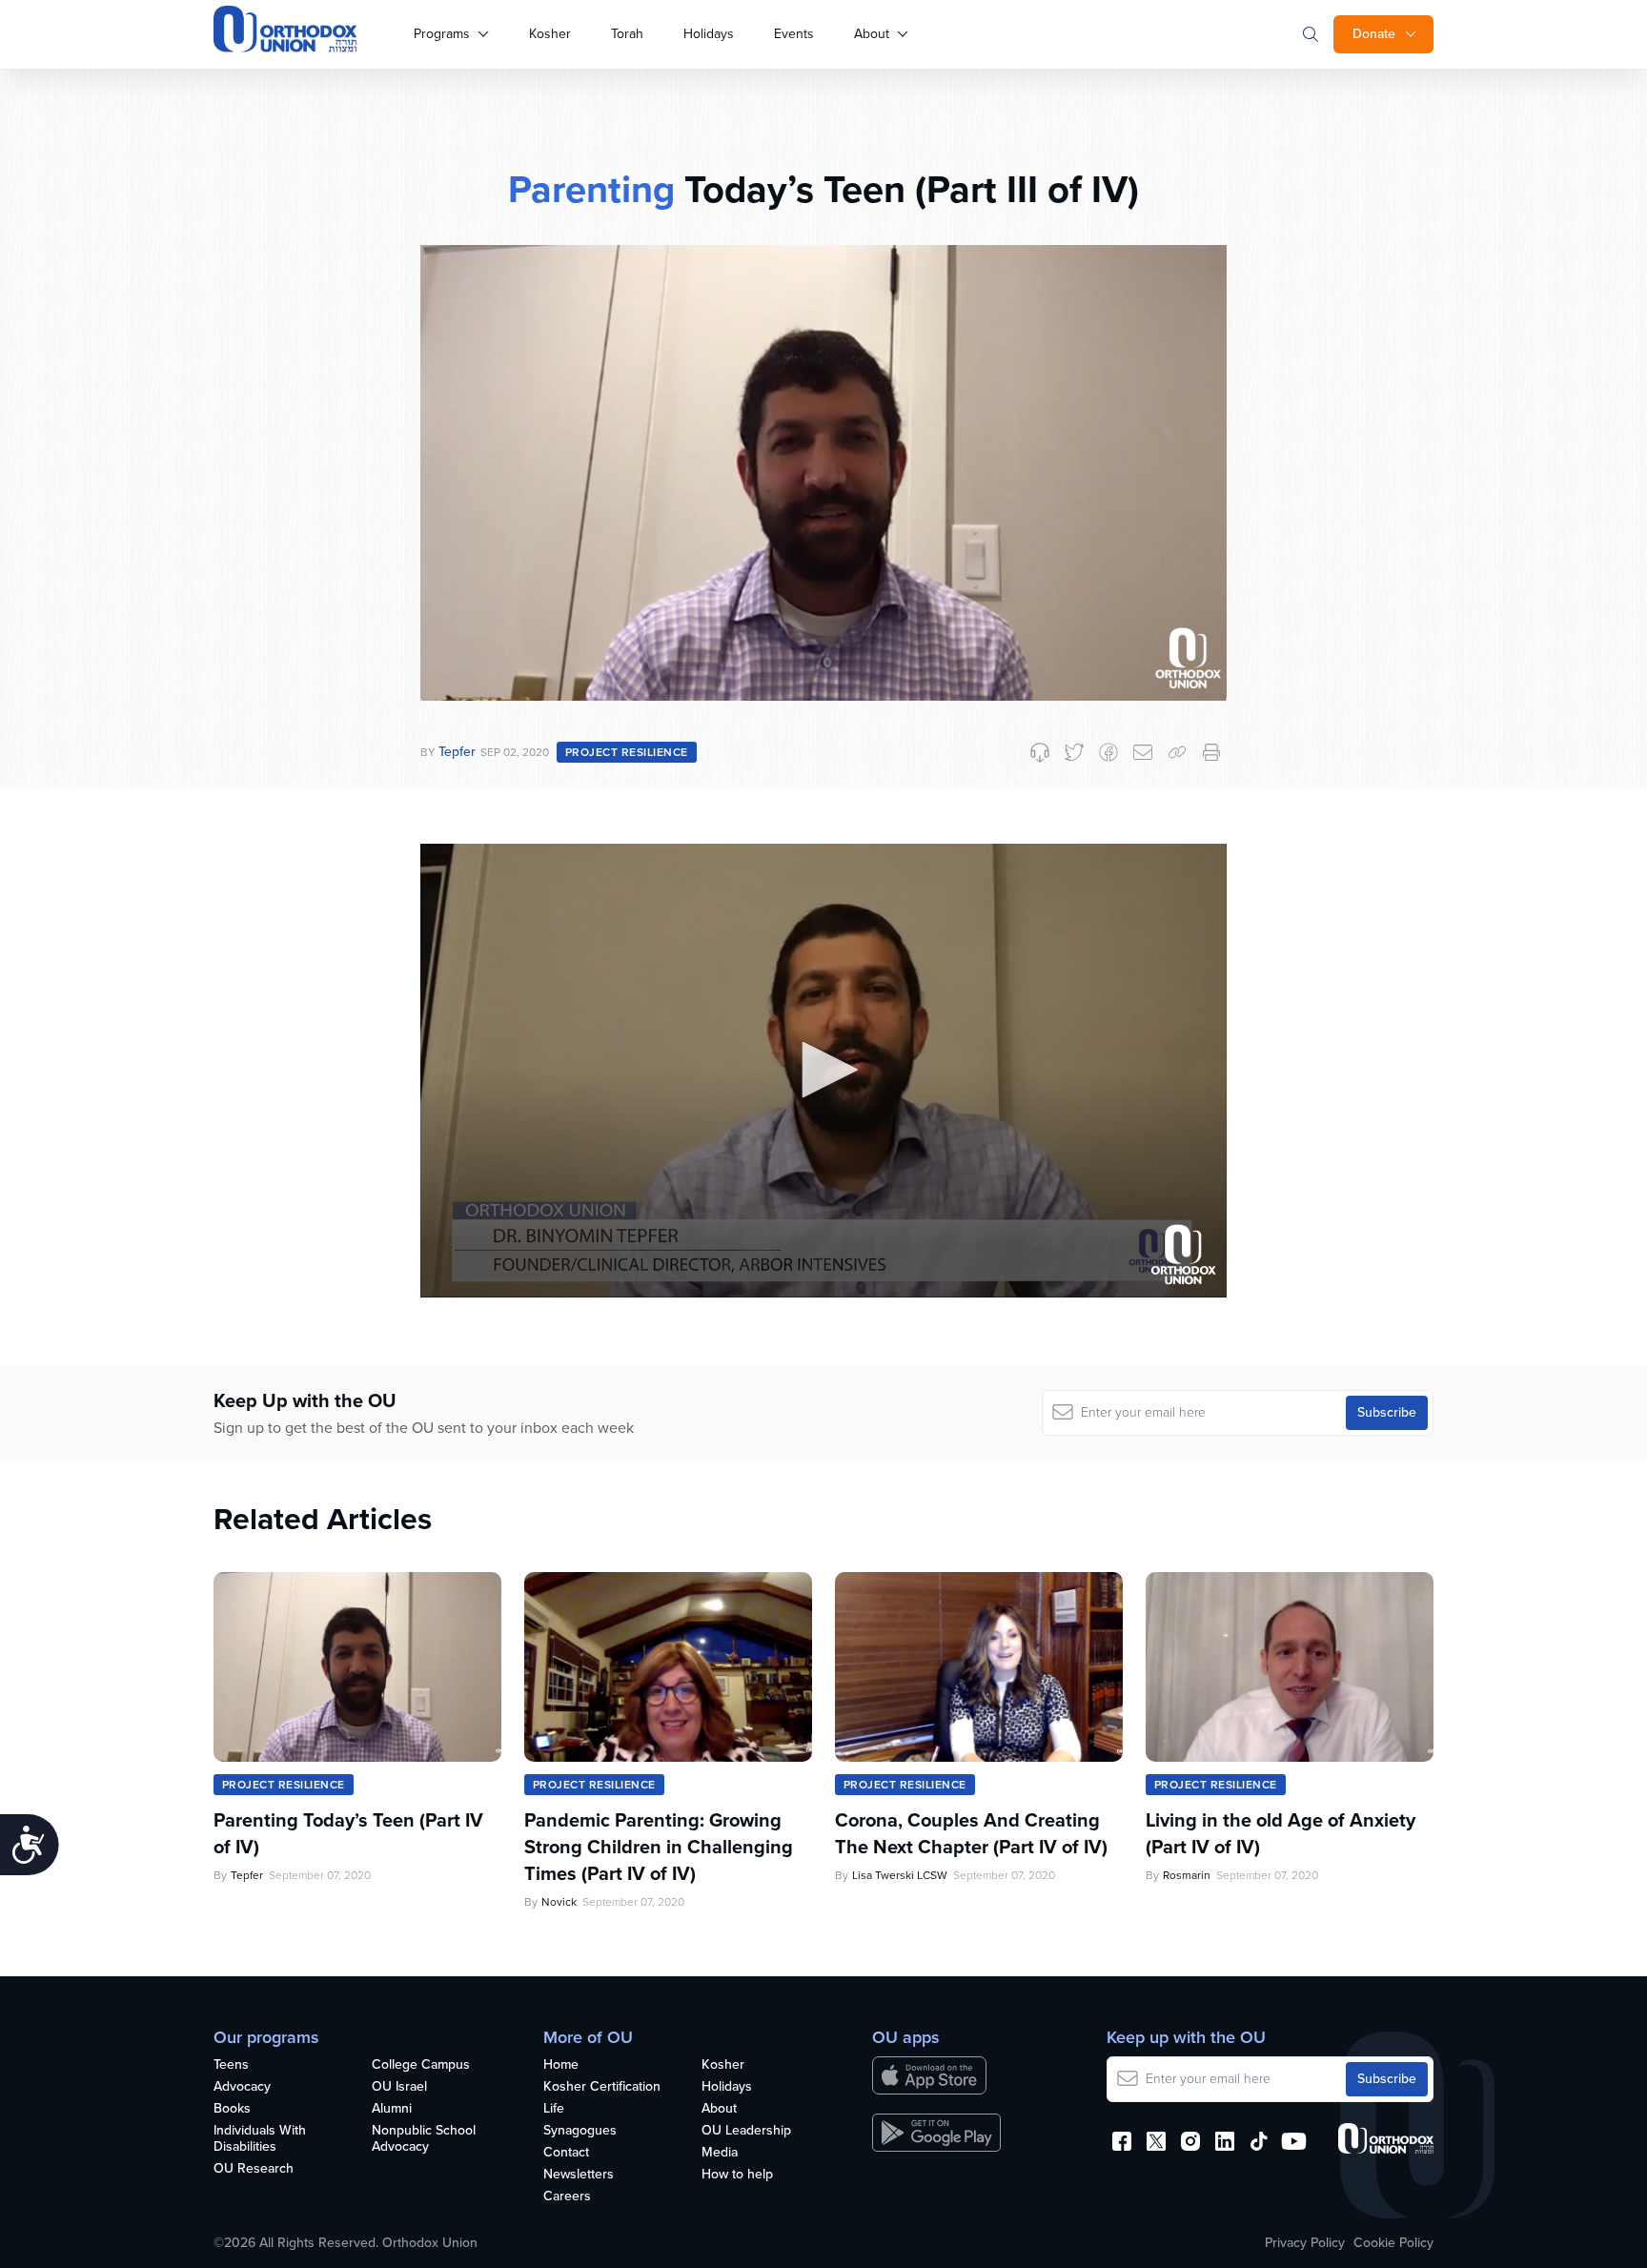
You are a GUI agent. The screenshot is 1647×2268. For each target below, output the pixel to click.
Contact (566, 2153)
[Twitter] (1074, 752)
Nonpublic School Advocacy (424, 2139)
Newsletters (579, 2175)
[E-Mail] (1143, 752)
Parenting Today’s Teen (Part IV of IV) (348, 1833)
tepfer (457, 752)
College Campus (421, 2065)
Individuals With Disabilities (260, 2139)
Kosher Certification (602, 2087)
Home (561, 2065)
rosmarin (1187, 1875)
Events (794, 34)
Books (232, 2109)
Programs (442, 34)
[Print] (1211, 752)
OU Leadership (746, 2131)
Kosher (550, 34)
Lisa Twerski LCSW (900, 1875)
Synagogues (580, 2131)
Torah (627, 34)
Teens (231, 2065)
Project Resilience (627, 752)
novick (559, 1902)
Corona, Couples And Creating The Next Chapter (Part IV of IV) (971, 1833)
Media (720, 2153)
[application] (823, 1071)
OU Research (254, 2169)
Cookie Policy (1393, 2243)
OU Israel (399, 2087)
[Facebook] (1108, 752)
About (872, 34)
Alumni (392, 2109)
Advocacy (242, 2087)
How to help (737, 2175)
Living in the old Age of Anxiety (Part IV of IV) (1281, 1833)
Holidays (709, 34)
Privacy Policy (1305, 2243)
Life (554, 2109)
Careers (567, 2197)
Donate (1374, 34)
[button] (823, 1070)
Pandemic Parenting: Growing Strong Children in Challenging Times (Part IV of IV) (659, 1847)
